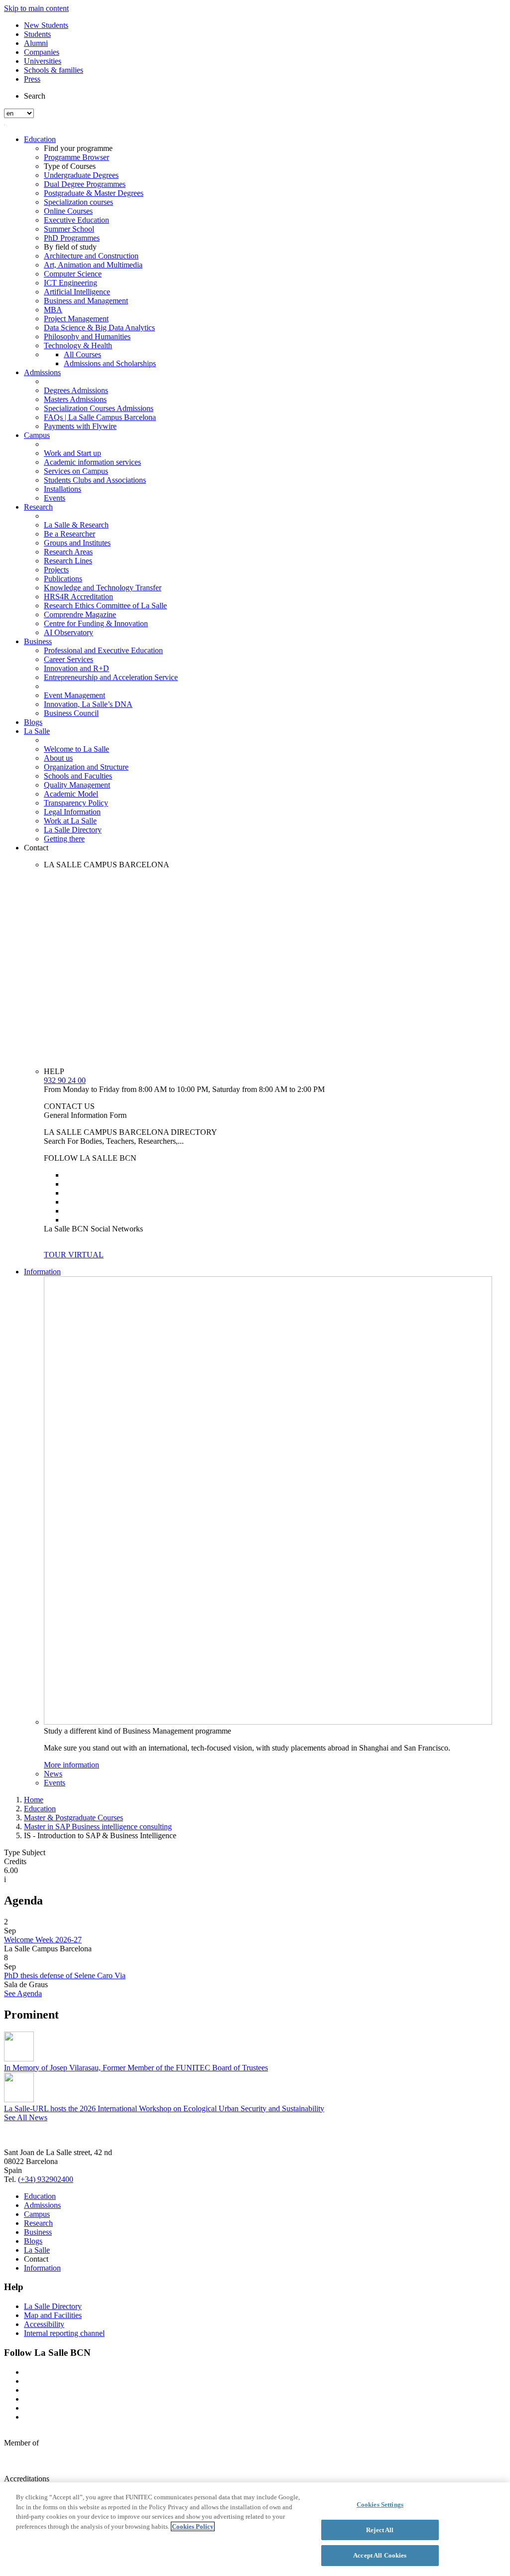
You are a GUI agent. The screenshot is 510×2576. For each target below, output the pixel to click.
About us (58, 758)
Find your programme (78, 148)
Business (38, 641)
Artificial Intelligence (77, 292)
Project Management (76, 319)
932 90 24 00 (65, 1080)
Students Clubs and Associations (95, 480)
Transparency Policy (76, 803)
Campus (37, 435)
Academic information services (92, 462)
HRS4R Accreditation (78, 597)
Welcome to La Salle (76, 749)
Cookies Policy (193, 2526)
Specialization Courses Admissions (99, 408)
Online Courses (68, 211)
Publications (63, 579)
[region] (255, 2529)
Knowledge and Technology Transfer (103, 588)
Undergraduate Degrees (81, 175)
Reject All (380, 2530)
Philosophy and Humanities (87, 337)
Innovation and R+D (76, 668)
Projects (56, 570)
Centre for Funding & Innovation (96, 623)
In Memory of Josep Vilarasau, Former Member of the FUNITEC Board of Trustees (136, 2068)
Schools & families (54, 70)
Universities (43, 61)
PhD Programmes (72, 238)
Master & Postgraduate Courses (73, 1818)
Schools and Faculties (78, 776)
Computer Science (73, 274)
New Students (46, 25)
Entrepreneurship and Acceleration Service (111, 677)
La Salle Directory (73, 830)
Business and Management (86, 301)
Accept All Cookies (380, 2555)
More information (71, 1765)
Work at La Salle (70, 821)
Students (37, 34)
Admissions (42, 372)
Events (55, 498)
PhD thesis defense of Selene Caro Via (65, 1975)
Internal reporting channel (64, 2333)
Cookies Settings (380, 2505)
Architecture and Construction (91, 256)
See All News (26, 2117)
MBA (53, 310)
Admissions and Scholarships (110, 363)
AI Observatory (68, 632)
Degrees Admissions (76, 390)
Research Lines (68, 561)
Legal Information (72, 812)
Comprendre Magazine (80, 614)
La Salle (37, 731)
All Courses (82, 354)
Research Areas (68, 552)
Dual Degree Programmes (85, 184)
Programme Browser (76, 157)
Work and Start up (72, 453)
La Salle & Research (76, 525)
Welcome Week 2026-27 (43, 1940)
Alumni (36, 43)
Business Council (71, 713)
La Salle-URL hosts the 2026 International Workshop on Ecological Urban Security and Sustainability (164, 2108)
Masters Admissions (75, 399)
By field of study (70, 247)
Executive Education (76, 220)
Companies (42, 52)
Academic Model (71, 794)
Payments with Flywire (80, 426)
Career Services (68, 659)
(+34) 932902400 (46, 2179)
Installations (63, 489)
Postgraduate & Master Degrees (94, 193)
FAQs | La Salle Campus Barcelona (100, 417)
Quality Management (77, 785)
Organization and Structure (86, 767)
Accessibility (44, 2324)
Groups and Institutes (77, 543)
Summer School (69, 229)
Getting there (64, 839)
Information (42, 1272)
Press (32, 79)
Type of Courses (70, 166)
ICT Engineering (70, 283)
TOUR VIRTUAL (74, 1255)
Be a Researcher (69, 534)
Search (35, 96)
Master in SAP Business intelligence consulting (98, 1827)
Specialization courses (78, 202)
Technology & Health (78, 345)
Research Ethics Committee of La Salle (105, 606)
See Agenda (23, 1993)
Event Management (74, 695)
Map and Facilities (53, 2315)
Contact (36, 848)
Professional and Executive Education (103, 650)
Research (38, 507)
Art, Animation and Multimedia (93, 265)
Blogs (33, 722)
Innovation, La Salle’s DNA (88, 704)
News (53, 1774)
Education (40, 139)
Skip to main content (36, 8)
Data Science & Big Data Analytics (99, 328)
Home (34, 1800)
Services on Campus (76, 471)
